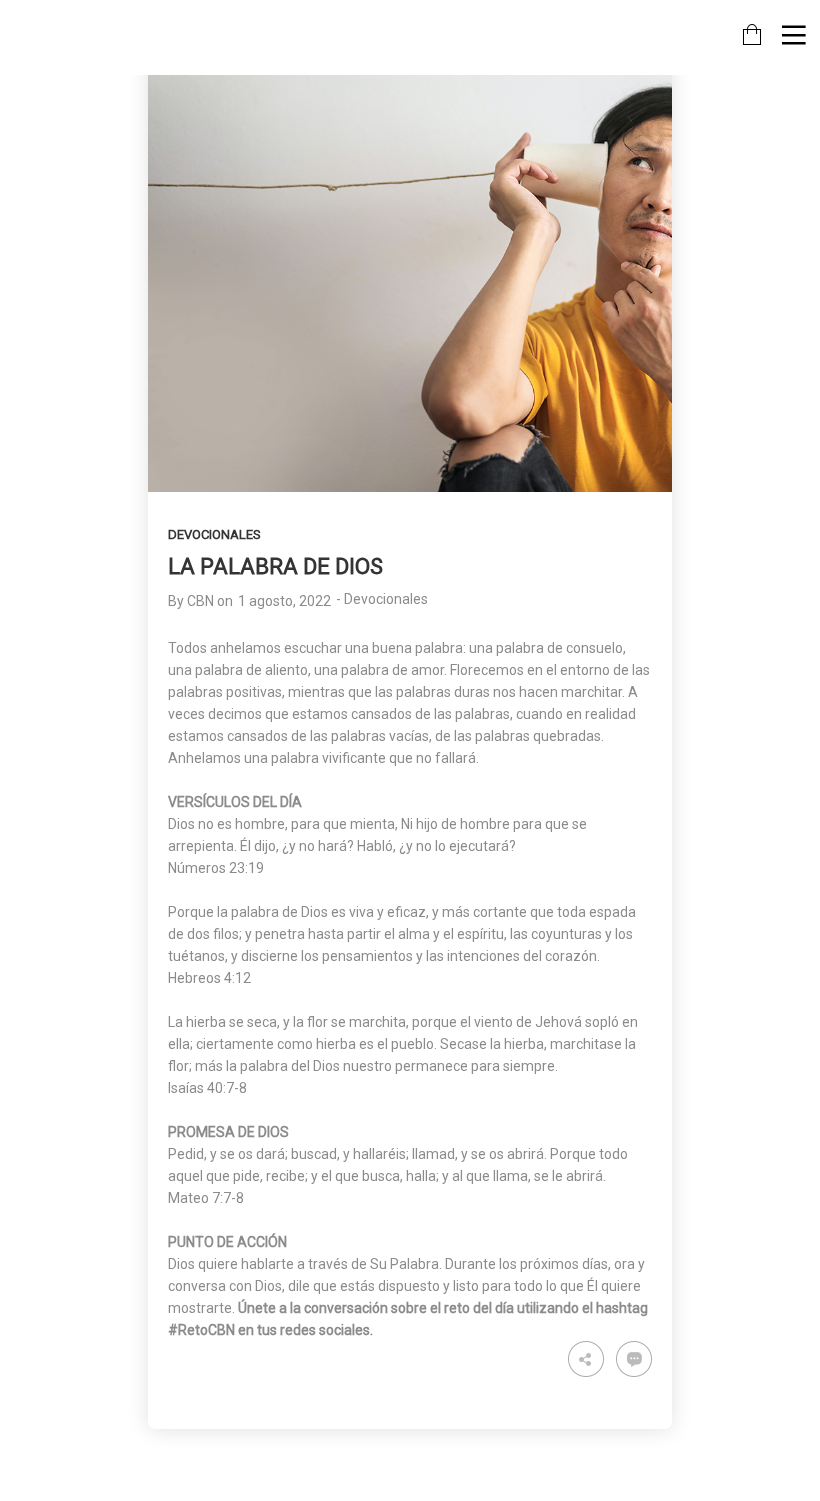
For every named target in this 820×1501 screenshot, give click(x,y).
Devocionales (214, 534)
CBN (200, 601)
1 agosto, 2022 (284, 601)
